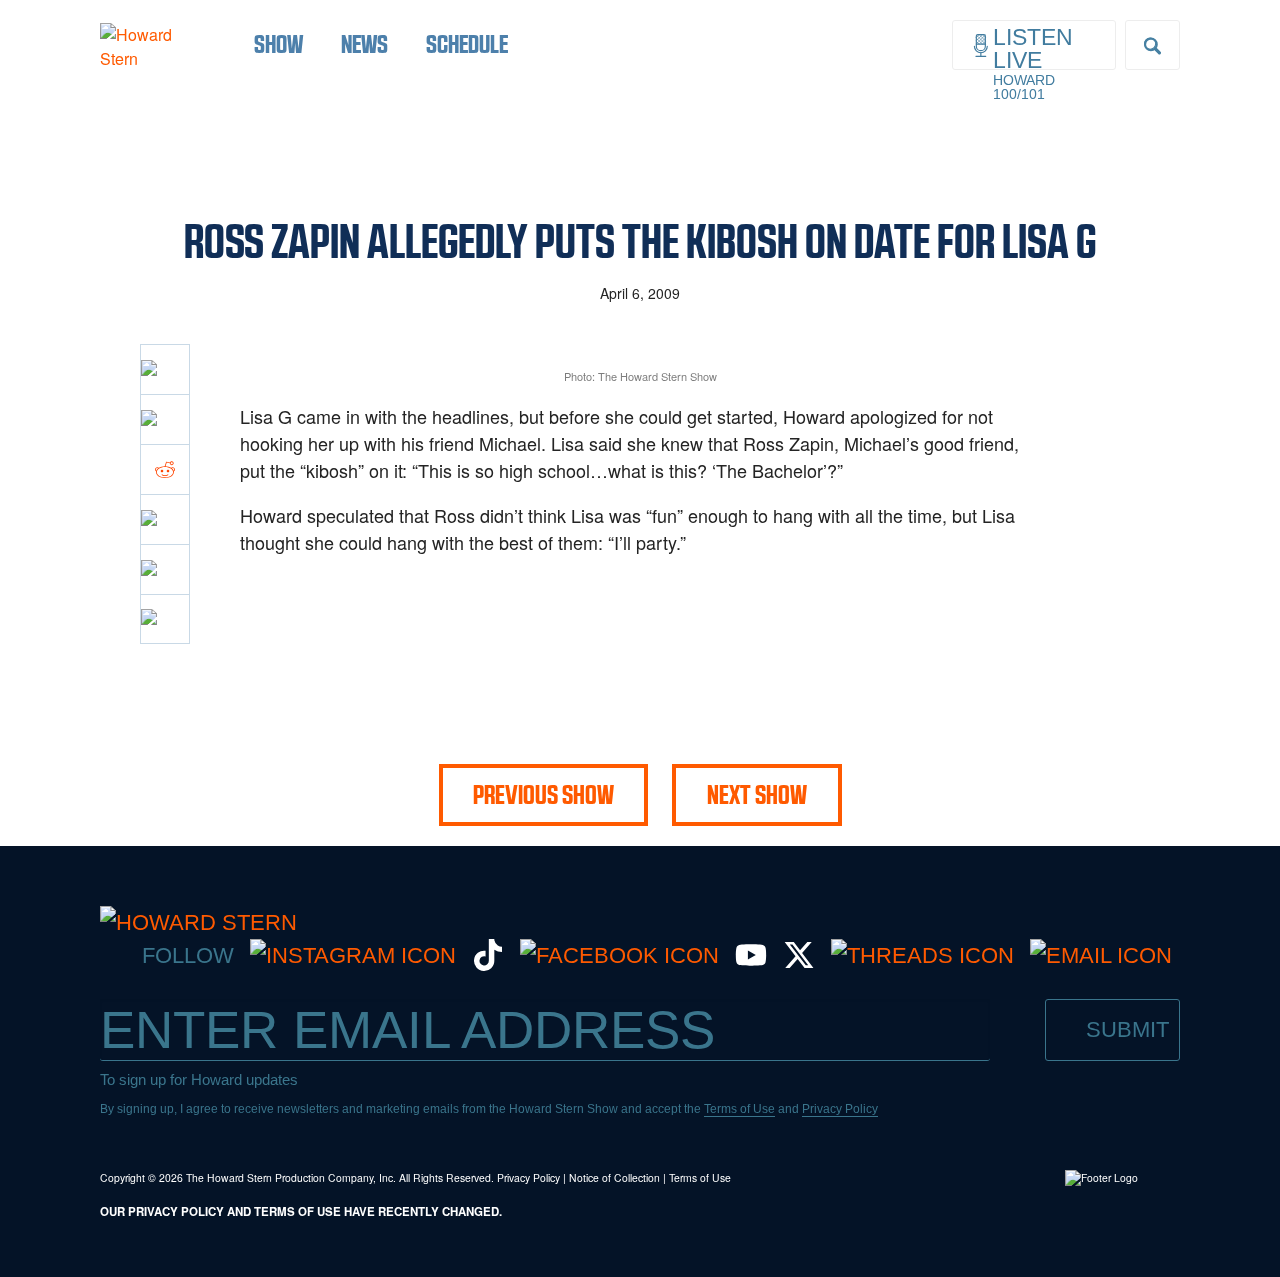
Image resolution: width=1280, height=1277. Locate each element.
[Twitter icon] (165, 419)
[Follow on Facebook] (619, 955)
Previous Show (543, 795)
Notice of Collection (614, 1177)
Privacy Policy (840, 1109)
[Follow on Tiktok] (488, 963)
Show (278, 44)
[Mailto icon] (165, 569)
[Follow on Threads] (922, 955)
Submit (1127, 1029)
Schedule (467, 44)
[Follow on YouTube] (751, 963)
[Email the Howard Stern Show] (1101, 955)
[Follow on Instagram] (353, 955)
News (364, 44)
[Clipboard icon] (165, 619)
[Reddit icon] (165, 469)
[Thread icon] (165, 519)
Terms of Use (739, 1109)
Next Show (757, 795)
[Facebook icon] (165, 369)
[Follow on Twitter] (799, 963)
